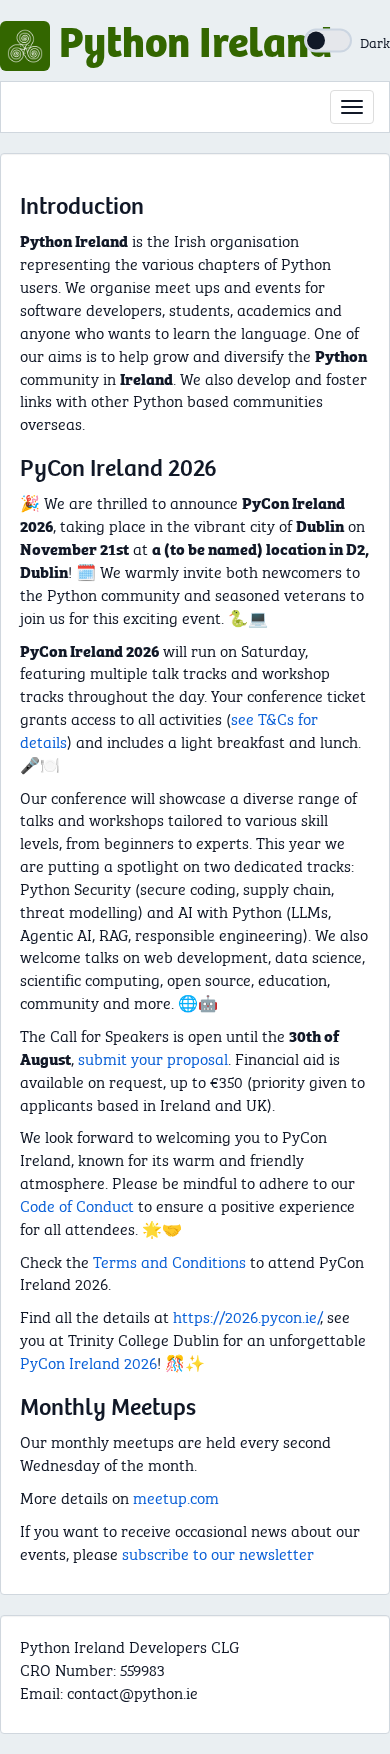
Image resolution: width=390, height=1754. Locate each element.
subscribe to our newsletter (218, 1552)
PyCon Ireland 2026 (88, 1361)
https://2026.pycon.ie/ (246, 1315)
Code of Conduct (77, 1204)
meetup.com (176, 1496)
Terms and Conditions (169, 1260)
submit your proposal (153, 1057)
